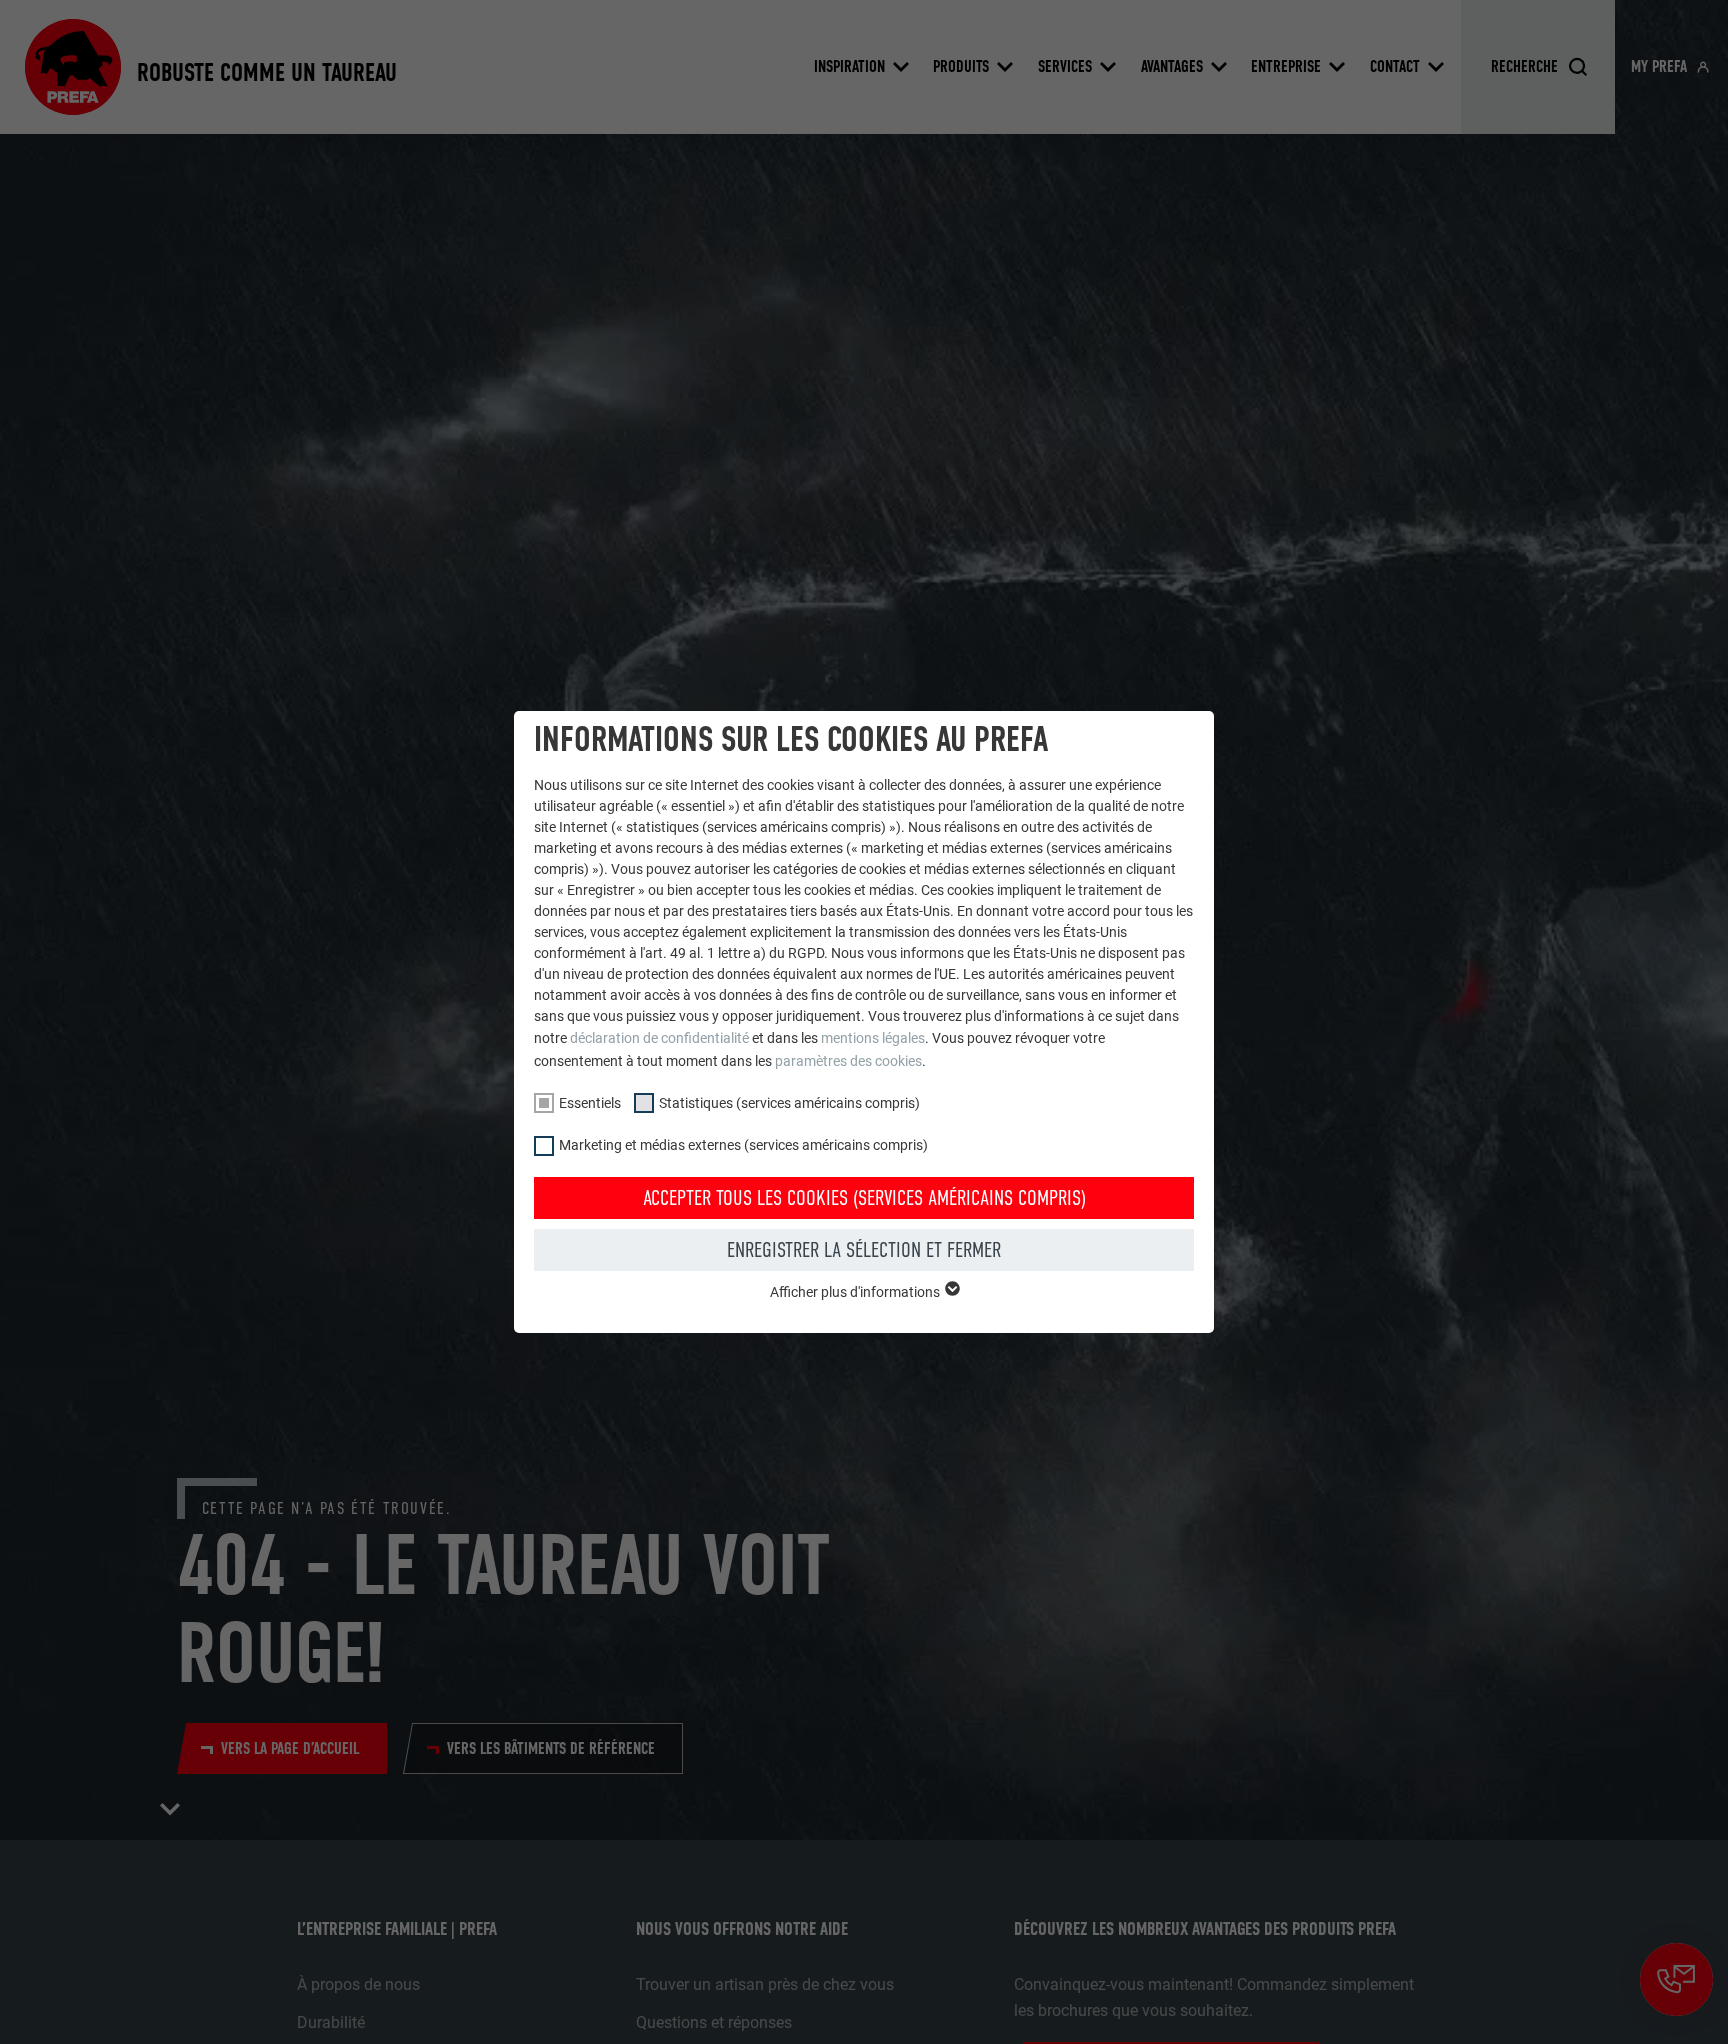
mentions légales (873, 1038)
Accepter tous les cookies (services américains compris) (864, 1198)
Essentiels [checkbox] (590, 1103)
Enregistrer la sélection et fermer (864, 1250)
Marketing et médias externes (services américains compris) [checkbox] (743, 1145)
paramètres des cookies (848, 1061)
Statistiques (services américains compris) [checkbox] (789, 1103)
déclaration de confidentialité (659, 1038)
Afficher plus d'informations (856, 1292)
